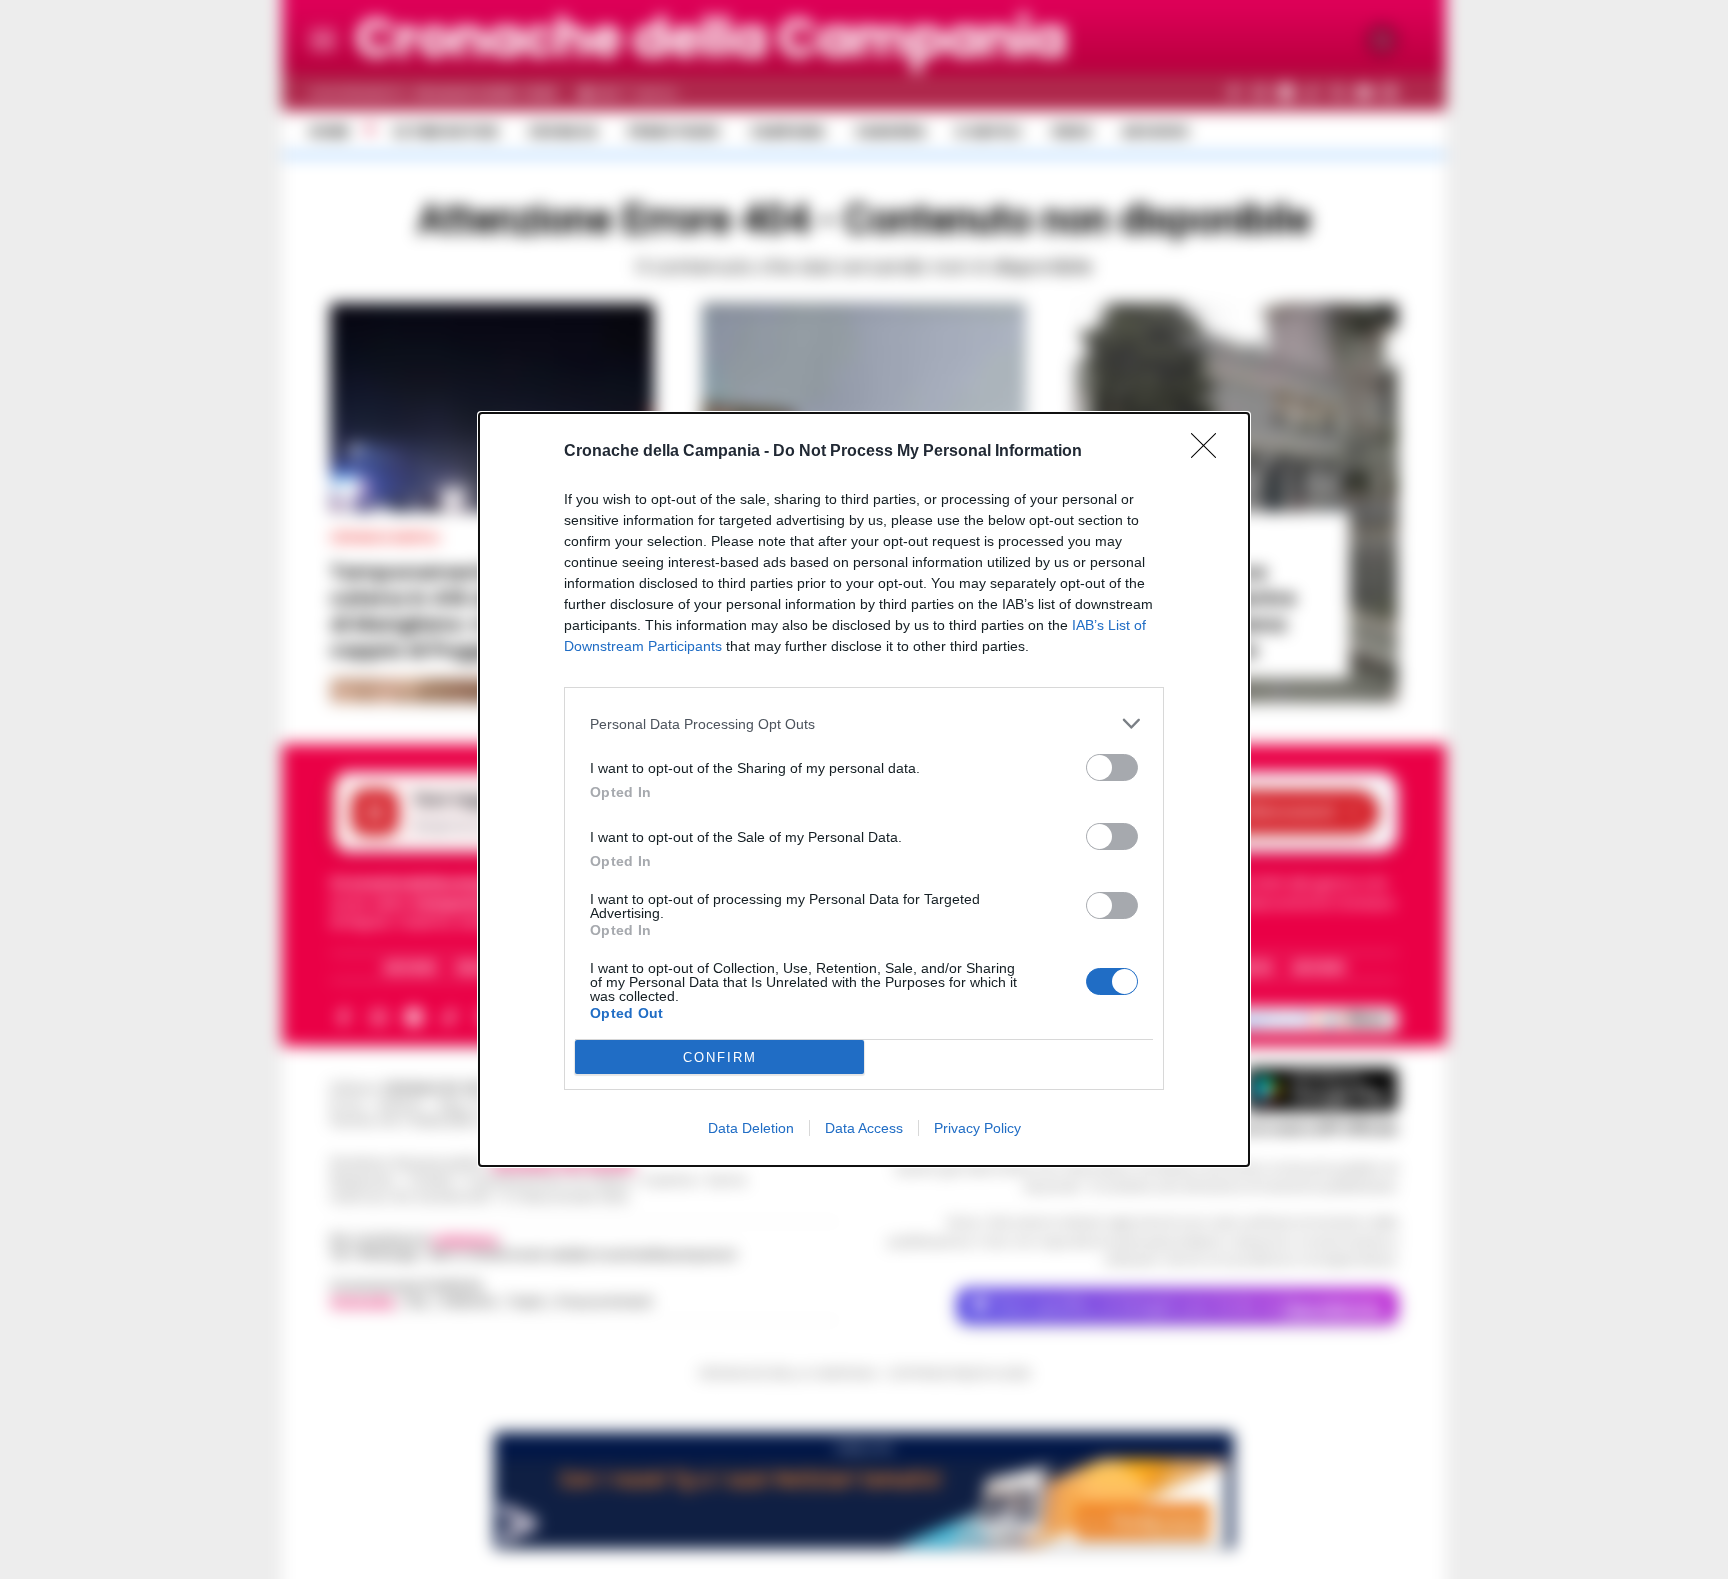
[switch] (1112, 767)
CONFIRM (720, 1057)
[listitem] (864, 723)
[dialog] (864, 789)
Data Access (864, 1128)
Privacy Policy (977, 1128)
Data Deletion (751, 1128)
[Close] (1210, 452)
